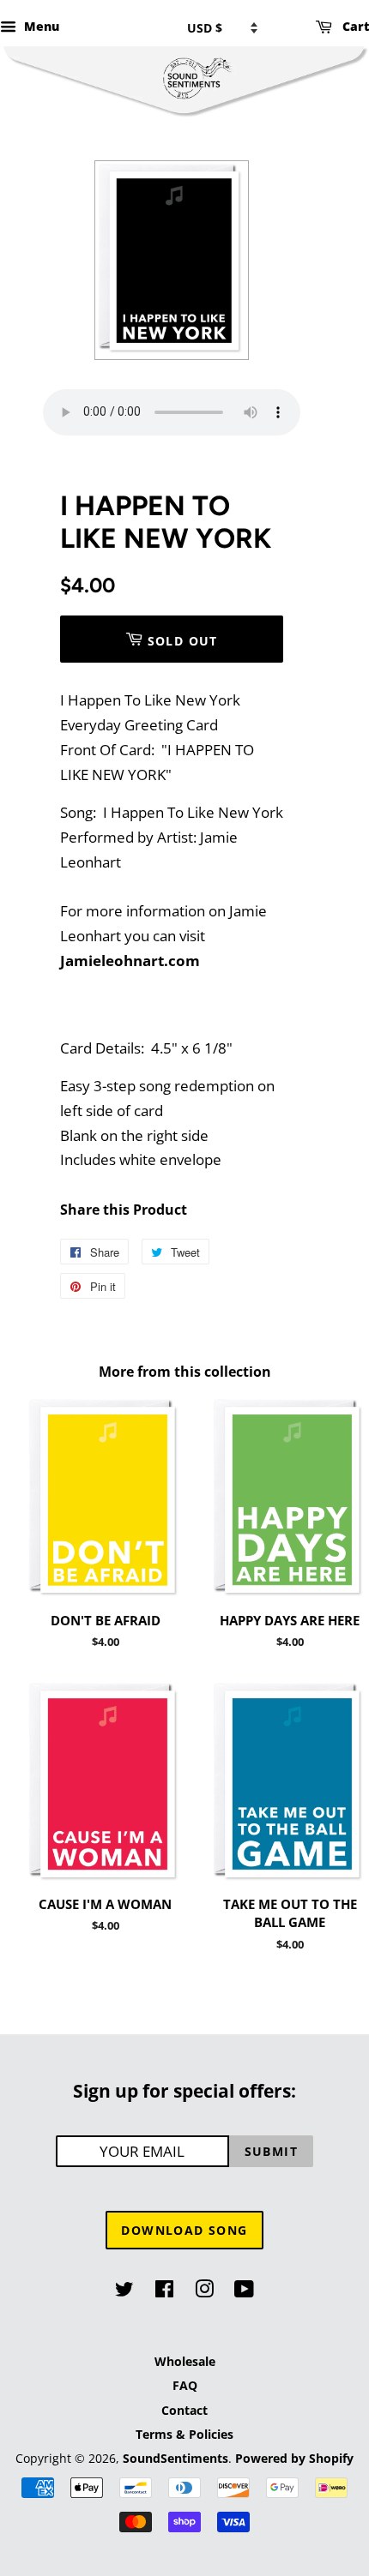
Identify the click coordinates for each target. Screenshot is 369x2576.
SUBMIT (271, 2151)
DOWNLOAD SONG (184, 2230)
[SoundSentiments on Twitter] (124, 2292)
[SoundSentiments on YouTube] (244, 2292)
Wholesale (185, 2361)
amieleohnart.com (133, 961)
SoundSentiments (175, 2458)
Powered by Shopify (294, 2458)
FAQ (185, 2385)
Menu (40, 26)
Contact (184, 2410)
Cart (354, 26)
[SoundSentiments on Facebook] (164, 2292)
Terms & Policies (184, 2434)
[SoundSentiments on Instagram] (204, 2292)
